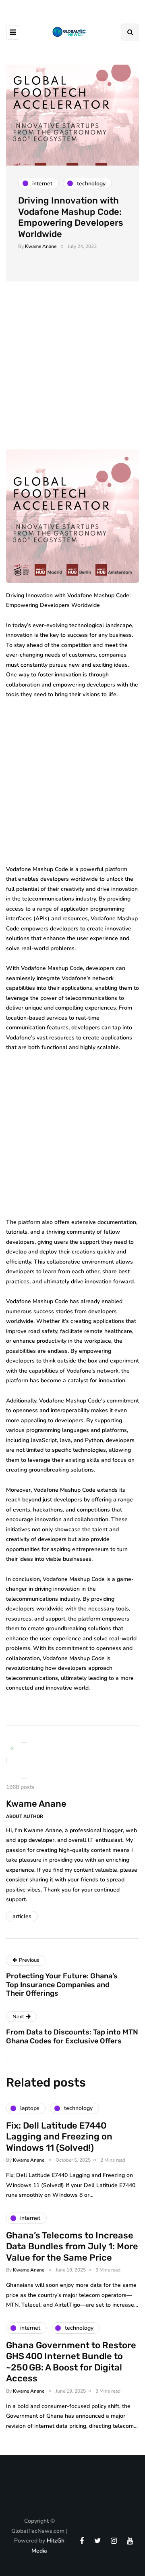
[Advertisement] (72, 374)
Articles (22, 1916)
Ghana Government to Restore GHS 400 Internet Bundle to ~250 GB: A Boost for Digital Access (71, 2362)
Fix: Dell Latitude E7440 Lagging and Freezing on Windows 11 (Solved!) (59, 2137)
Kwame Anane (41, 246)
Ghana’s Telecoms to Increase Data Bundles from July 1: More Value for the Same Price (72, 2246)
